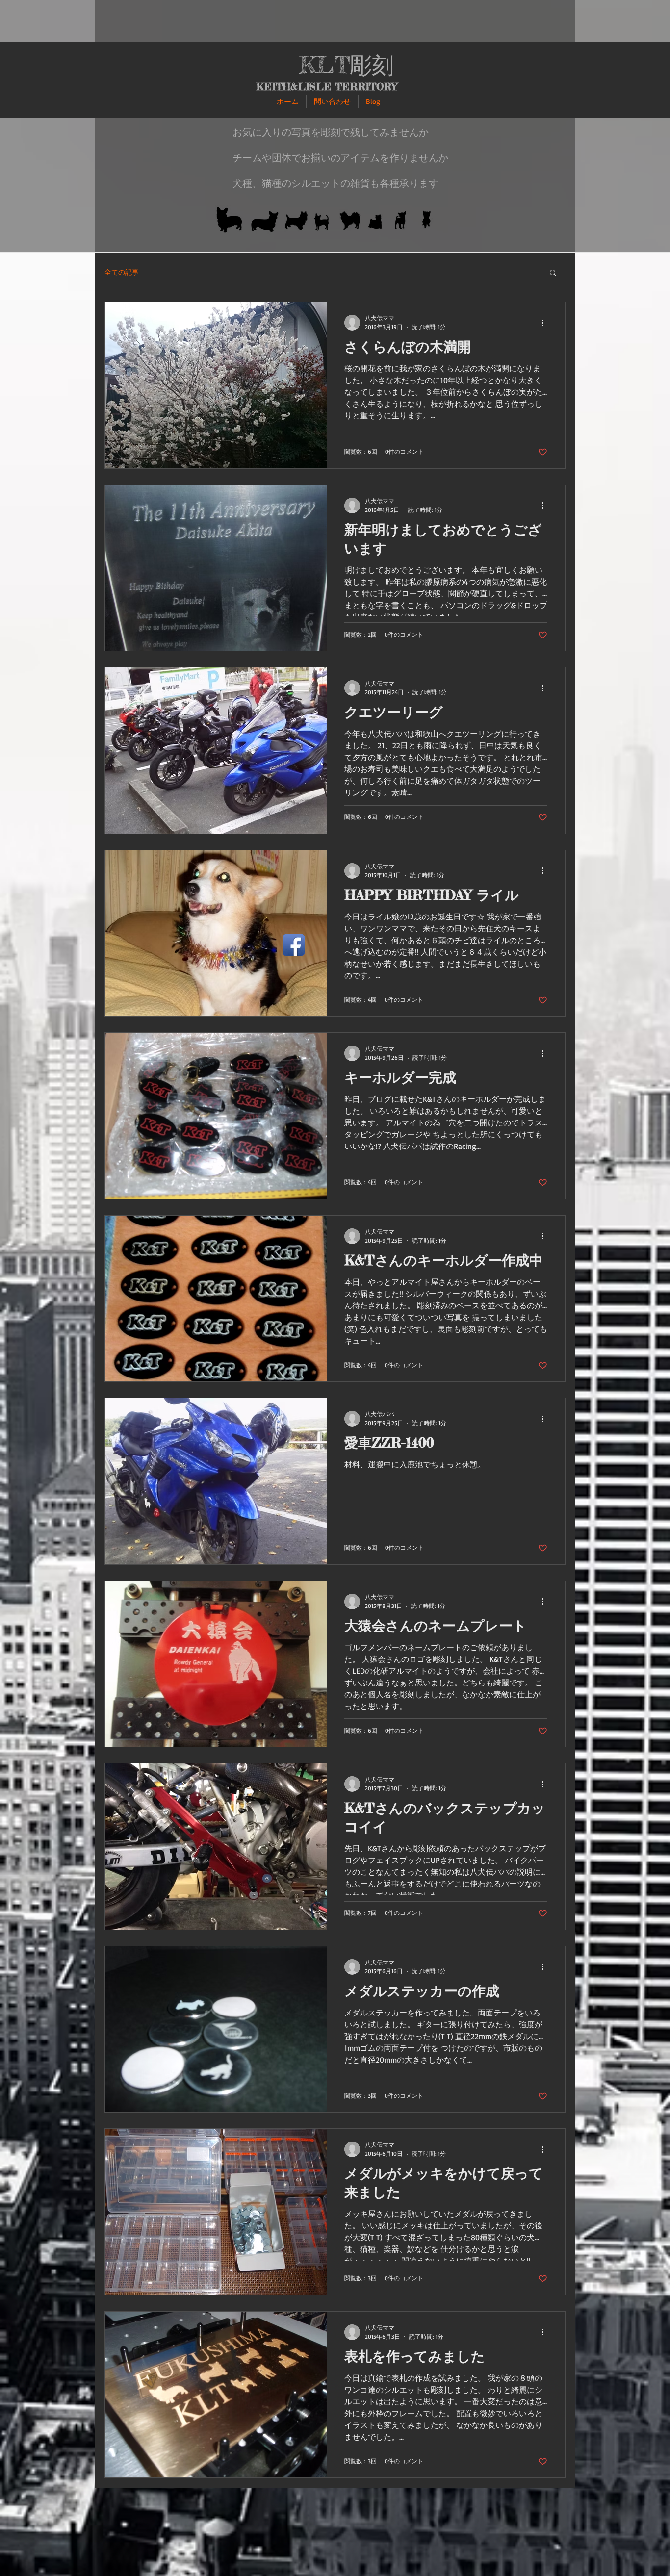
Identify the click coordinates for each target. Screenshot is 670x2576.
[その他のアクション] (546, 323)
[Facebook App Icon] (294, 945)
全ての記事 (122, 272)
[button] (553, 273)
